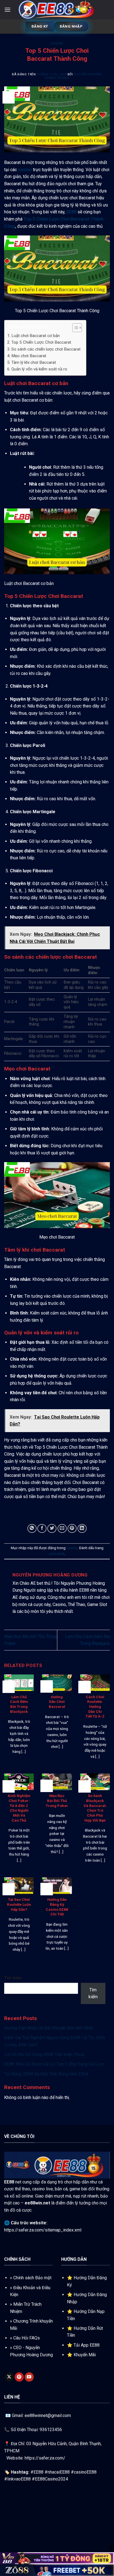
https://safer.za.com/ (45, 2458)
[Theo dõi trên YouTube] (29, 2377)
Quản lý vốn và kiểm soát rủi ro (39, 369)
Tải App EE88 (87, 2345)
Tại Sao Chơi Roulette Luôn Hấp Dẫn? (19, 1904)
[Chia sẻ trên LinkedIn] (82, 1529)
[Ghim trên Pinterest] (72, 1529)
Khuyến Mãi (85, 2355)
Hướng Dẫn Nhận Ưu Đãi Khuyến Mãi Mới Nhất (49, 2028)
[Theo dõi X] (9, 2377)
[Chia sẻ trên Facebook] (42, 1529)
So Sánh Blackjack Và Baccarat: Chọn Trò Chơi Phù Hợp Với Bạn (95, 1808)
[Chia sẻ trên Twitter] (52, 1529)
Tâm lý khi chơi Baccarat (34, 362)
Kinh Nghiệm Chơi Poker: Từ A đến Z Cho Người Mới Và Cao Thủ (19, 1808)
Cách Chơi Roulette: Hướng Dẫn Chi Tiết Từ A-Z (95, 1707)
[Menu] (7, 10)
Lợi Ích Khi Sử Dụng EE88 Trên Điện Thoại (44, 2054)
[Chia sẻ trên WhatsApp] (32, 1529)
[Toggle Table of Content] (74, 328)
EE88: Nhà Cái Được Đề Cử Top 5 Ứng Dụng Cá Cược (55, 2064)
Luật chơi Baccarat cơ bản (36, 336)
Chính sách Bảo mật (32, 2278)
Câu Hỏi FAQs (27, 2338)
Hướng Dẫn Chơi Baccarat (57, 1702)
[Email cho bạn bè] (62, 1529)
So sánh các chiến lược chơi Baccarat (46, 349)
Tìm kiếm (13, 1978)
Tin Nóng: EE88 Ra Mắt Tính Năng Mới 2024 (46, 2074)
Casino (57, 43)
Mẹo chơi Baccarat (29, 356)
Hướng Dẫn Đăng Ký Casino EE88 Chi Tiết (57, 1907)
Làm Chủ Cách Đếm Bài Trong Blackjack (19, 1704)
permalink (57, 1554)
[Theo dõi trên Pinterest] (19, 2377)
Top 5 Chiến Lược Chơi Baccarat (41, 342)
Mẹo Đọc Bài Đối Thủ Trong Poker (57, 1800)
